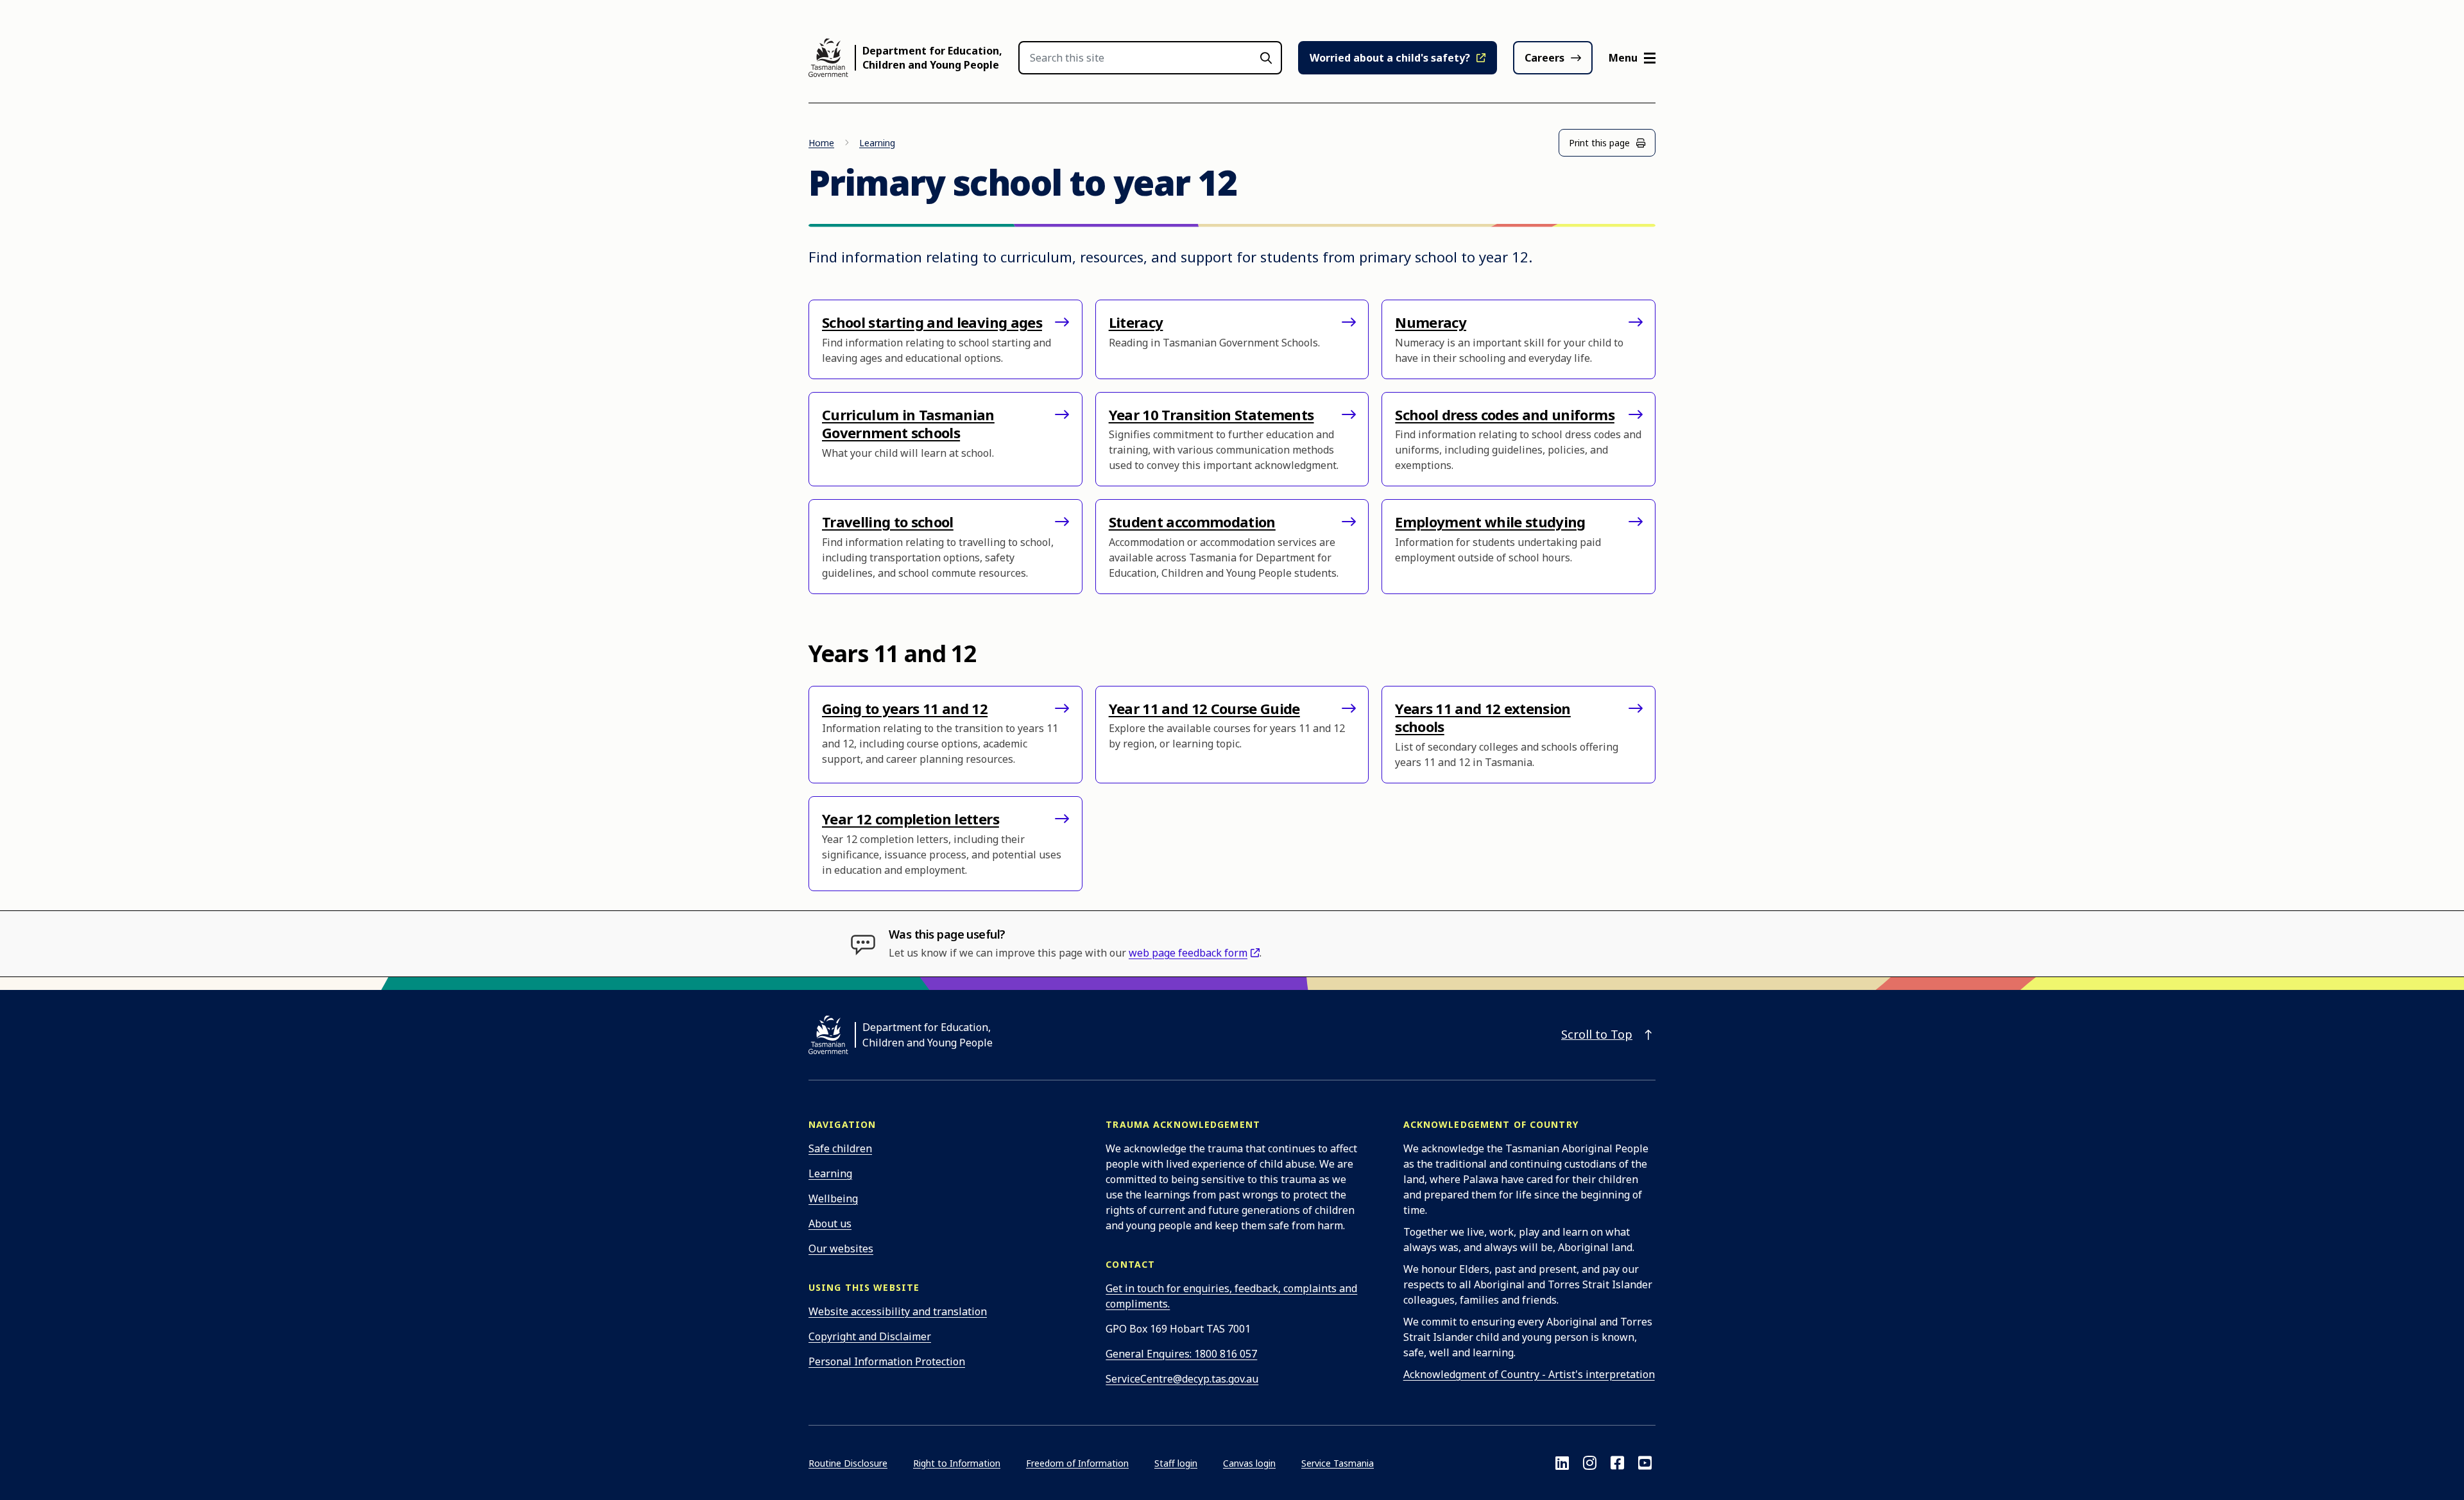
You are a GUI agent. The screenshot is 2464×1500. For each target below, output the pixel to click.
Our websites (841, 1249)
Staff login (1176, 1463)
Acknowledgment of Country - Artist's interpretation (1529, 1374)
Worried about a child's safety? (1390, 58)
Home (821, 143)
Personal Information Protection (887, 1361)
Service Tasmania (1338, 1463)
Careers (1544, 58)
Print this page (1599, 143)
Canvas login (1249, 1463)
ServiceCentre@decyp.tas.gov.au (1182, 1379)
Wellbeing (833, 1198)
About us (830, 1223)
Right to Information (957, 1463)
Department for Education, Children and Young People (932, 58)
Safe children (840, 1148)
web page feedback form (1188, 953)
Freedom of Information (1077, 1463)
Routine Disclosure (848, 1463)
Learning (877, 143)
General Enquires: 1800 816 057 (1181, 1354)
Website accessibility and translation (898, 1311)
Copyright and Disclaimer (870, 1336)
